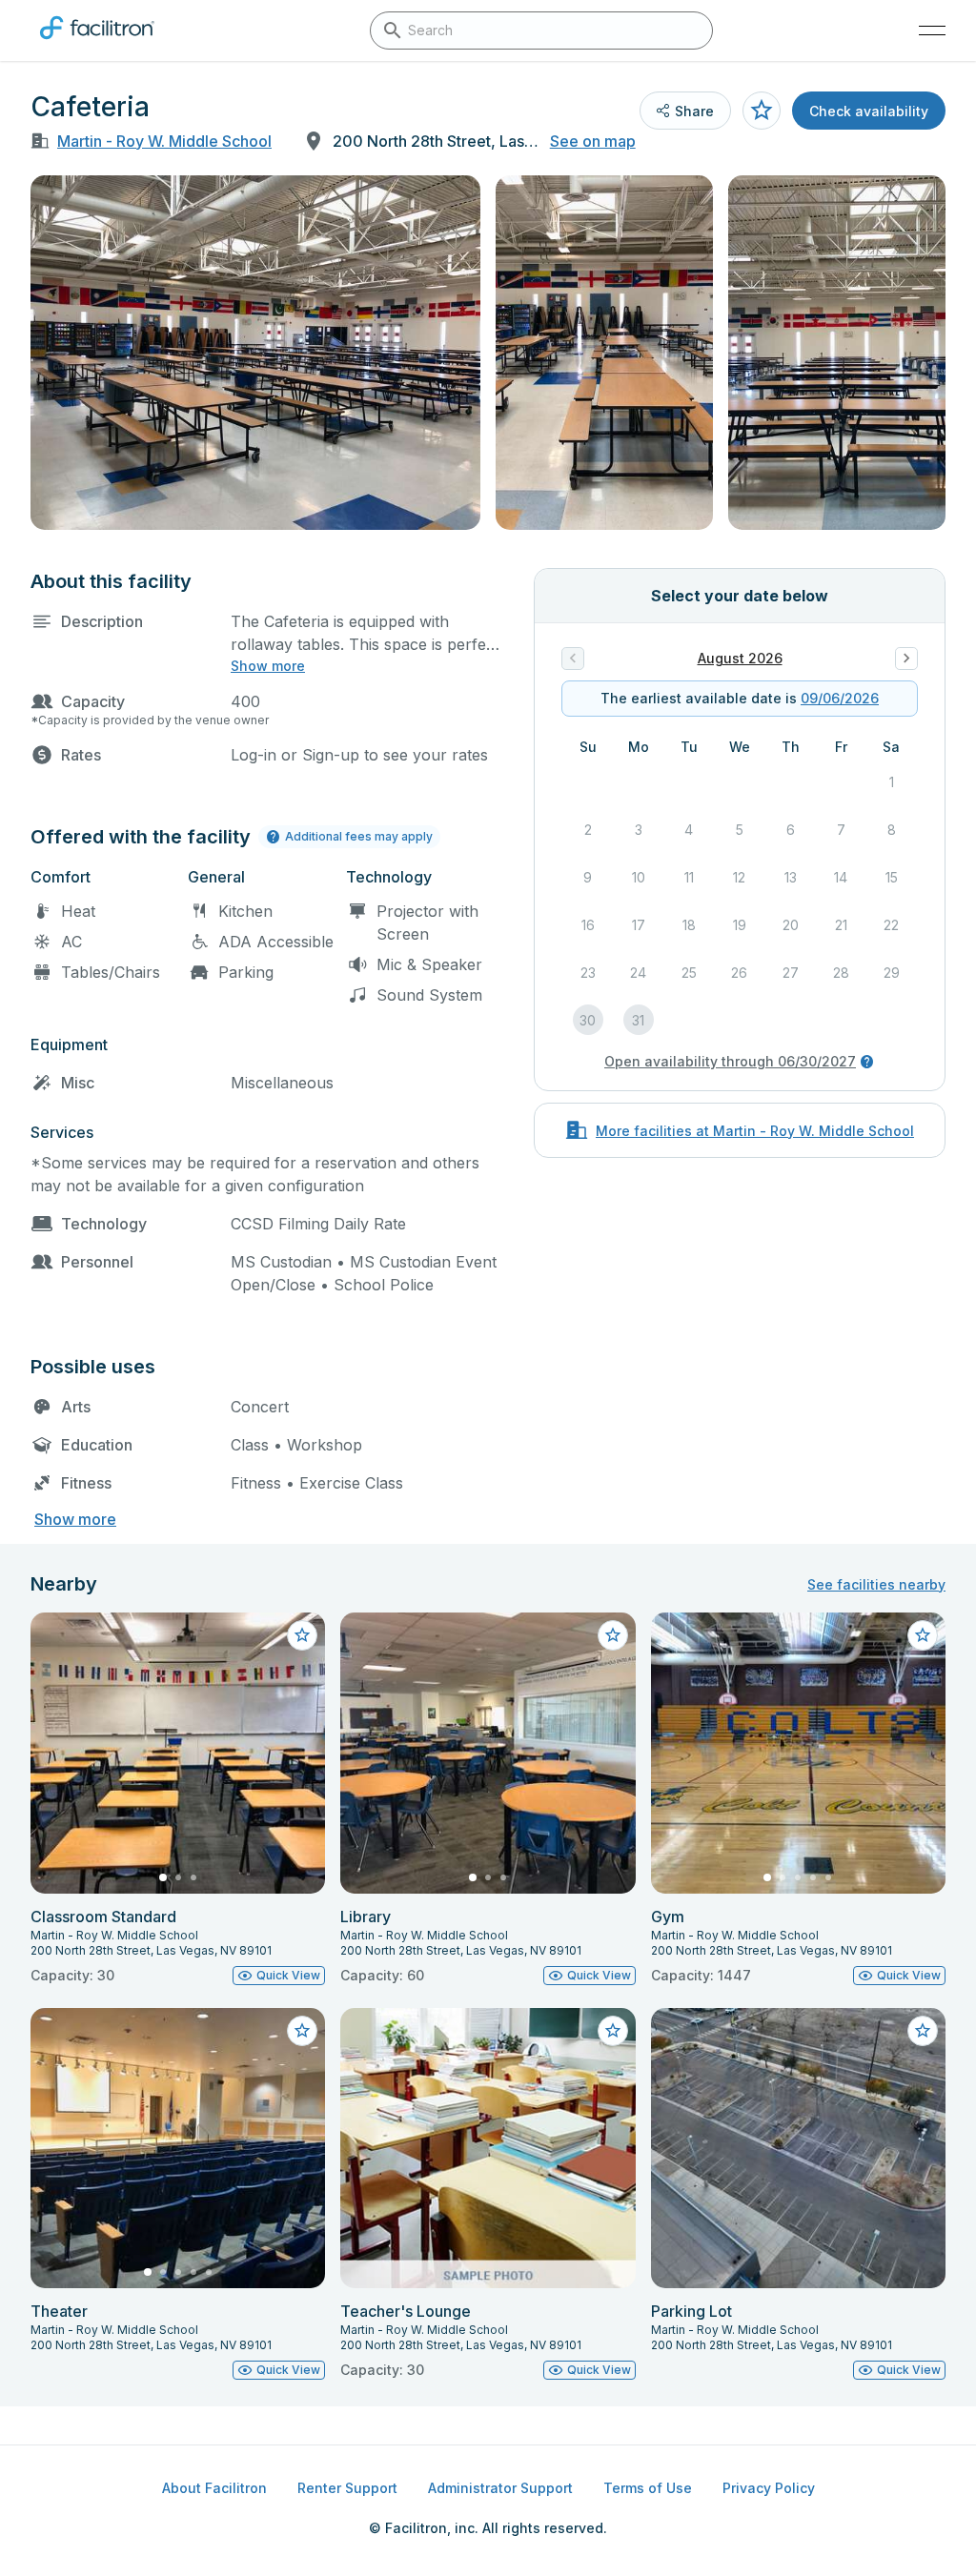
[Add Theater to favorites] (302, 2031)
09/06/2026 (840, 698)
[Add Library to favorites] (613, 1635)
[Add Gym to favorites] (923, 1635)
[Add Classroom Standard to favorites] (302, 1635)
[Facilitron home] (97, 43)
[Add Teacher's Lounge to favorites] (613, 2031)
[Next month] (906, 659)
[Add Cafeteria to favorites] (762, 111)
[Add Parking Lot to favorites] (923, 2031)
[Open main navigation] (932, 30)
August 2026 (740, 658)
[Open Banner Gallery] (255, 353)
